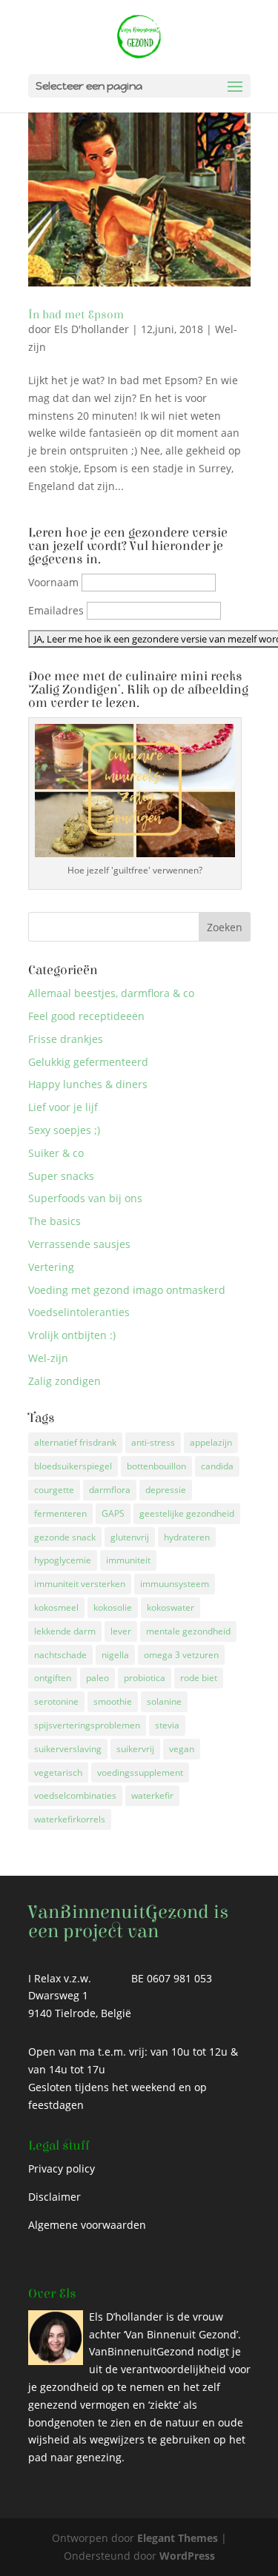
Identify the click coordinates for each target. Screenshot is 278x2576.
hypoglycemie (63, 1560)
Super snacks (61, 1176)
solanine (164, 1701)
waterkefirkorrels (70, 1819)
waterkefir (152, 1795)
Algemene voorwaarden (87, 2225)
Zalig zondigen (64, 1381)
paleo (97, 1678)
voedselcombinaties (75, 1795)
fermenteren (60, 1513)
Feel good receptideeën (86, 1016)
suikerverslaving (68, 1749)
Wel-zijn (48, 1358)
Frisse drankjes (66, 1039)
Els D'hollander (92, 329)
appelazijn (211, 1442)
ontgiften (53, 1678)
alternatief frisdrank (75, 1442)
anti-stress (153, 1442)
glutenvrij (130, 1537)
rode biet (199, 1678)
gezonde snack (65, 1537)
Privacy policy (62, 2169)
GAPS (113, 1513)
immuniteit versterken (80, 1584)
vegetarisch (58, 1772)
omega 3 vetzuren (181, 1655)
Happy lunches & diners (88, 1084)
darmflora (110, 1490)
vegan (182, 1749)
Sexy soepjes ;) (64, 1130)
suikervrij (135, 1749)
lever (121, 1631)
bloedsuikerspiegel (73, 1466)
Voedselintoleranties (79, 1312)
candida (217, 1466)
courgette (54, 1490)
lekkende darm (65, 1631)
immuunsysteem (175, 1584)
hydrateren (187, 1537)
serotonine (56, 1701)
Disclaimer (54, 2197)
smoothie (113, 1701)
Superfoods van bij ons (85, 1198)
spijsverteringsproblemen (87, 1725)
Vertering (51, 1267)
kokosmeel (56, 1607)
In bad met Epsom (76, 315)
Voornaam (53, 582)
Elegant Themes (178, 2538)
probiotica (145, 1678)
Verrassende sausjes (79, 1244)
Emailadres (56, 610)
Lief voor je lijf (63, 1107)
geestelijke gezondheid (187, 1513)
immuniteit (128, 1560)
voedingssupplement (140, 1772)
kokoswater (171, 1607)
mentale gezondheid (188, 1631)
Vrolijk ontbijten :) (72, 1335)
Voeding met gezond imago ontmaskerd (127, 1290)
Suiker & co (56, 1153)
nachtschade (60, 1655)
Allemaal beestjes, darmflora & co (111, 993)
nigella (115, 1655)
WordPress (187, 2556)
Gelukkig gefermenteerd (88, 1062)
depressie (166, 1490)
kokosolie (113, 1607)
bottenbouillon (156, 1466)
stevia (167, 1725)
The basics (54, 1221)
